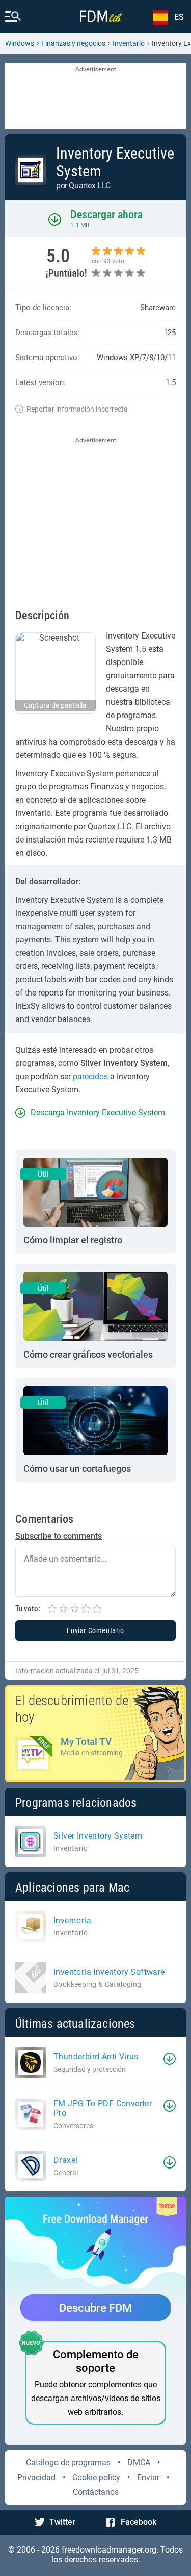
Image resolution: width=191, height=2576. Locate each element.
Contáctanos (96, 2492)
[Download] (170, 2059)
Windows (20, 43)
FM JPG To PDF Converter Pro (103, 2108)
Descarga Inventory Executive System (98, 1113)
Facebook (139, 2522)
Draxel (65, 2160)
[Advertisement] (95, 97)
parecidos (90, 1076)
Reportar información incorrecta (77, 409)
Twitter (62, 2522)
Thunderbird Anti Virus (96, 2057)
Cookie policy (96, 2477)
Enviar (148, 2477)
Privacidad (36, 2477)
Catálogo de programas (68, 2463)
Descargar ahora (106, 214)
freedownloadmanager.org (109, 2550)
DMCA (139, 2463)
